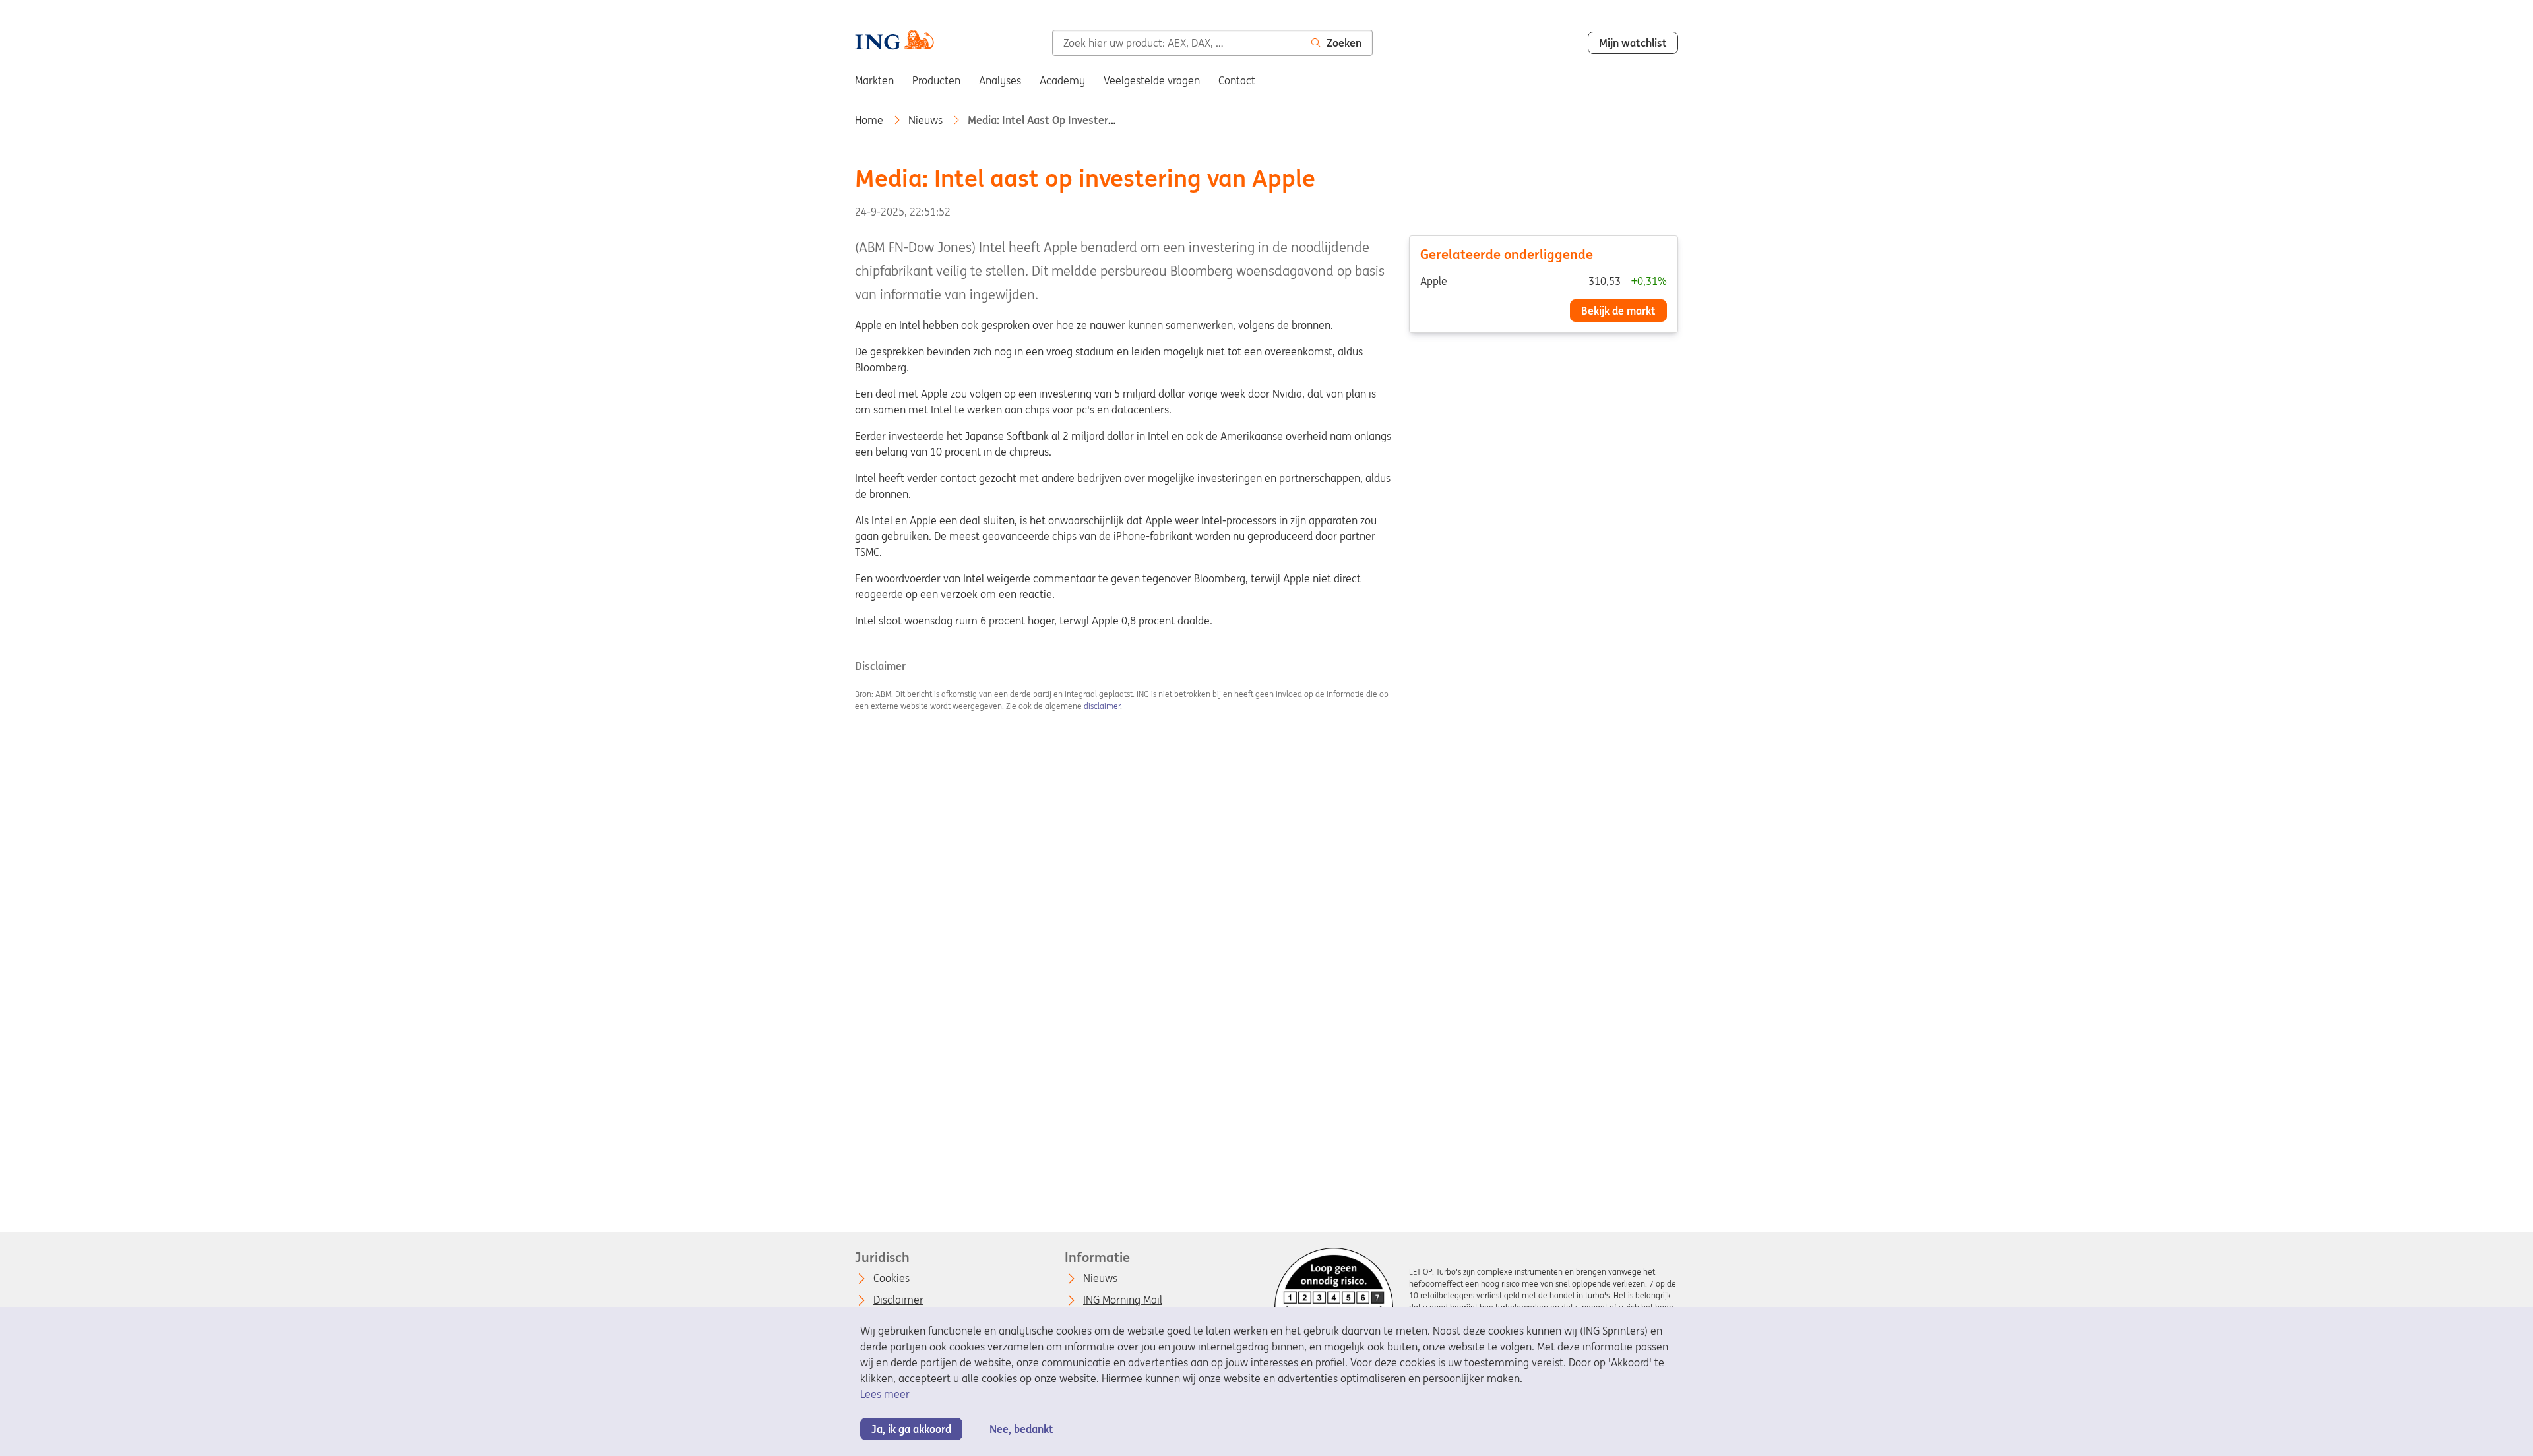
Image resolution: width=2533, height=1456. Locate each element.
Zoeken (1344, 43)
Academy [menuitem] (1062, 80)
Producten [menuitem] (936, 80)
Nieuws (927, 120)
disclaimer (1102, 706)
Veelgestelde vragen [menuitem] (1152, 80)
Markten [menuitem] (874, 80)
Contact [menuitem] (1237, 80)
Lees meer (885, 1394)
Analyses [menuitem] (1000, 80)
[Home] (894, 42)
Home (870, 120)
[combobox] (1176, 43)
